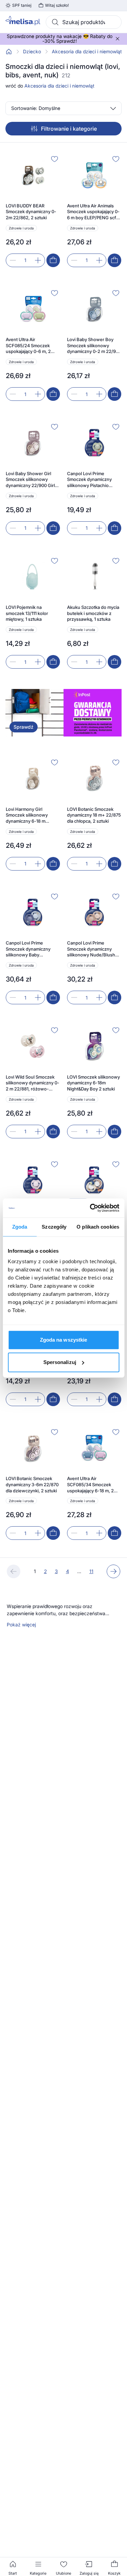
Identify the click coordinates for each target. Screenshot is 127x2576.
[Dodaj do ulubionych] (55, 159)
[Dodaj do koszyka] (53, 260)
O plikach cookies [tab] (98, 1227)
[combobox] (84, 22)
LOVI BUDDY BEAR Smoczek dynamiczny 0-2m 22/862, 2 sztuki (31, 212)
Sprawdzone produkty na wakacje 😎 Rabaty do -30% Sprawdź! (60, 39)
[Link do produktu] (33, 210)
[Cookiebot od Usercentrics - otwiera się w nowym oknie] (90, 1208)
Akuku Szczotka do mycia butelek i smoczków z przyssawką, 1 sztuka (93, 613)
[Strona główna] (9, 52)
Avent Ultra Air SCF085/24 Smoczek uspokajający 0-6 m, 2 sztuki (28, 346)
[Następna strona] (113, 1571)
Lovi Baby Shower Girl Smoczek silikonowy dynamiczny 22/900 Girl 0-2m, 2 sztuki (30, 480)
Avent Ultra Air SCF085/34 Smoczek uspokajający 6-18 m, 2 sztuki (90, 1485)
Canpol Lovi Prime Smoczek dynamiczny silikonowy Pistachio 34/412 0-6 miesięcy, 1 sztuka (90, 480)
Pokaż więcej (21, 1625)
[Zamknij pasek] (118, 39)
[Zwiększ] (38, 260)
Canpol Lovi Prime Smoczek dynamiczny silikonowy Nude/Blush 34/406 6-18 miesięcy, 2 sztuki (92, 949)
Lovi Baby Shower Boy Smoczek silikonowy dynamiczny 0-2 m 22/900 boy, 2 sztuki (94, 346)
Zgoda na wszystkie (64, 1340)
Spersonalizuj (60, 1362)
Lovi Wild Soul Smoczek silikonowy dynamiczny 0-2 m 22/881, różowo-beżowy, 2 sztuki (33, 1083)
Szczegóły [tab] (54, 1227)
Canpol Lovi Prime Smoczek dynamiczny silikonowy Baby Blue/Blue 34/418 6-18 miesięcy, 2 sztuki (29, 949)
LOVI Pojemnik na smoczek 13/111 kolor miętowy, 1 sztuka (27, 613)
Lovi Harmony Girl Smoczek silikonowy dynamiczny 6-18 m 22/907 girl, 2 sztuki (27, 815)
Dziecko (32, 52)
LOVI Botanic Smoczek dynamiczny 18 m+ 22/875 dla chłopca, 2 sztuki (94, 815)
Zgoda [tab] (20, 1227)
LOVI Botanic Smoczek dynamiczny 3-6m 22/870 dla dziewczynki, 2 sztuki (32, 1484)
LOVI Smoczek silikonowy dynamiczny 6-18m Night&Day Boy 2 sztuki (93, 1083)
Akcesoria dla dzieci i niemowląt (87, 52)
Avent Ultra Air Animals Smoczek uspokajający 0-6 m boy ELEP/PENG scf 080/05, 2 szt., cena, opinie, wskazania (93, 212)
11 (91, 1571)
